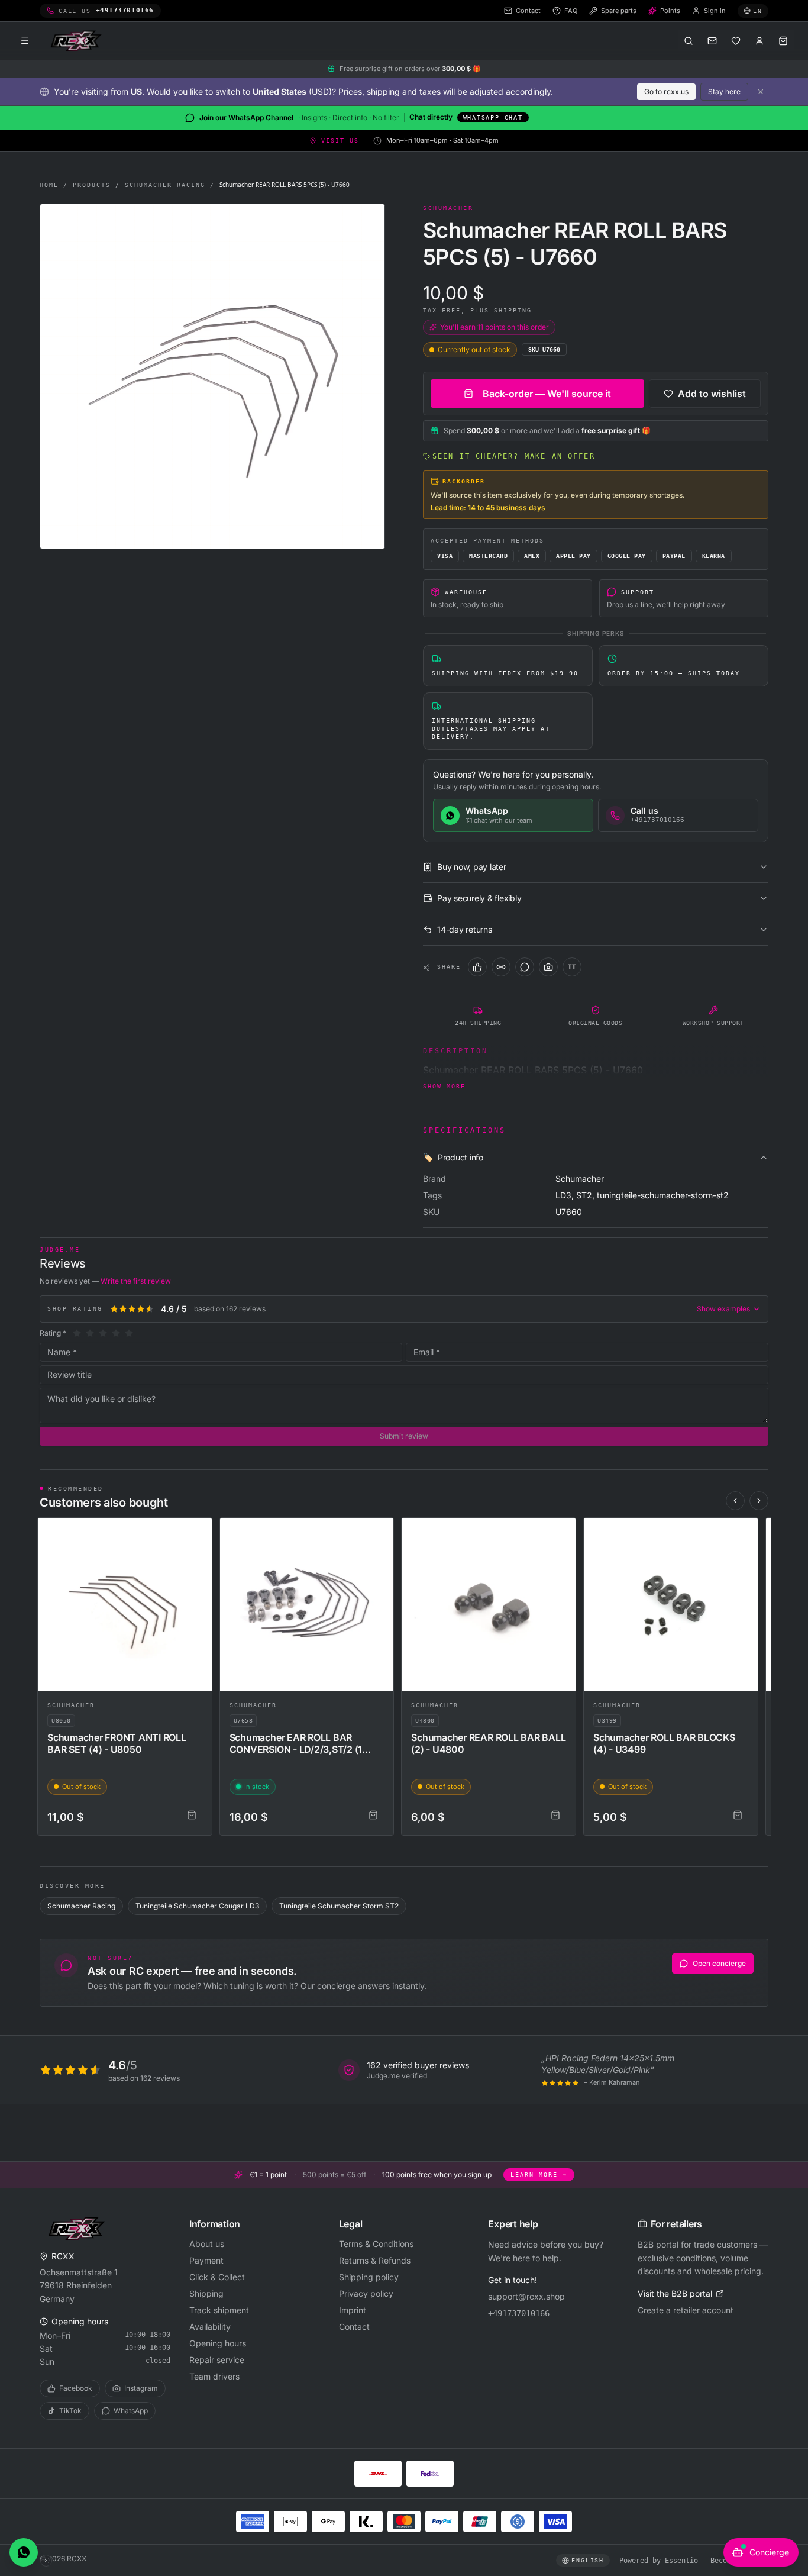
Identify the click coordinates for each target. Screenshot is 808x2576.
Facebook (76, 2388)
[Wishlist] (736, 41)
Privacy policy (366, 2293)
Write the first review (136, 1281)
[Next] (759, 1501)
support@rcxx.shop (526, 2296)
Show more (444, 1086)
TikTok (70, 2411)
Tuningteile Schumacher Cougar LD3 (197, 1906)
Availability (210, 2327)
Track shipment (219, 2310)
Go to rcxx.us (666, 91)
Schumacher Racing (165, 185)
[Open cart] (783, 41)
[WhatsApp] (525, 967)
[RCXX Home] (78, 41)
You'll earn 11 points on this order (495, 327)
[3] (103, 1333)
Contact (354, 2327)
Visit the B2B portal (675, 2293)
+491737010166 (519, 2313)
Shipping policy (369, 2277)
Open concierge (719, 1963)
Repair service (217, 2360)
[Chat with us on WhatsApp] (24, 2552)
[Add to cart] (192, 1815)
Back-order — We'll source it (547, 394)
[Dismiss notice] (761, 92)
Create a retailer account (686, 2310)
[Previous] (735, 1501)
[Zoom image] (212, 376)
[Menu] (25, 41)
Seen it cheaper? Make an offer (514, 456)
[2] (90, 1333)
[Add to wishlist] (198, 1532)
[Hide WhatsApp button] (46, 2561)
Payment (206, 2260)
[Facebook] (477, 967)
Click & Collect (217, 2277)
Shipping (206, 2293)
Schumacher (71, 1705)
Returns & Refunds (375, 2260)
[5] (129, 1333)
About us (207, 2244)
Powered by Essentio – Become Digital (694, 2561)
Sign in (715, 11)
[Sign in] (759, 41)
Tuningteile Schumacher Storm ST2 (339, 1906)
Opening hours (218, 2343)
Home (49, 185)
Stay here (724, 91)
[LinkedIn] (501, 967)
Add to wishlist (712, 394)
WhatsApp (131, 2411)
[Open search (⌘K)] (689, 41)
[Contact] (712, 41)
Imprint (353, 2310)
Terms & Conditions (376, 2244)
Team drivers (214, 2376)
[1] (77, 1333)
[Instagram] (548, 967)
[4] (116, 1333)
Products (92, 185)
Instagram (141, 2388)
